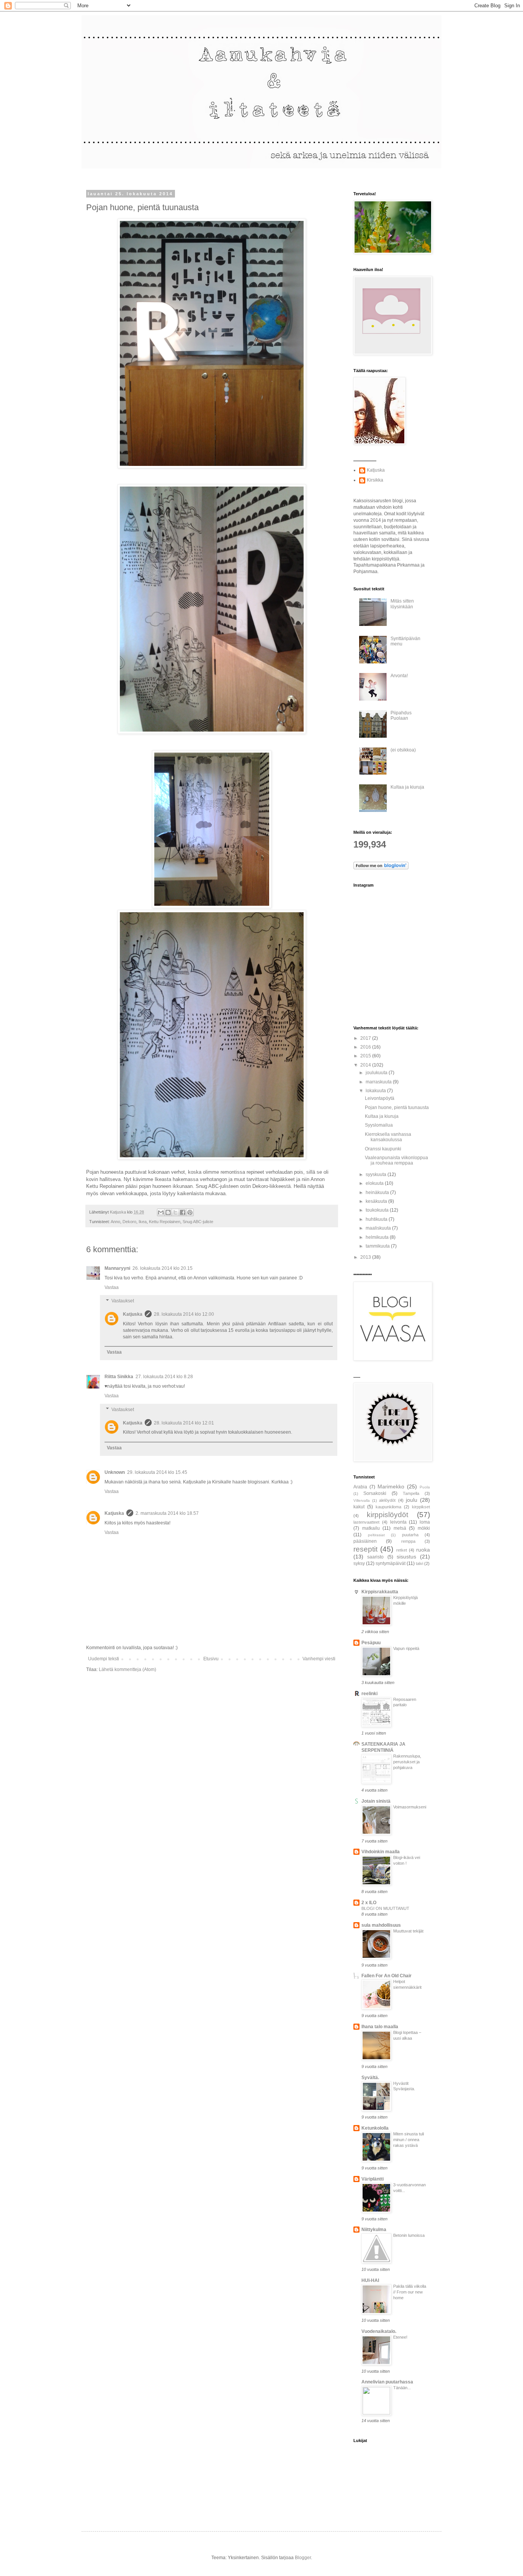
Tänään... (402, 2388)
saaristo (375, 1557)
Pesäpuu (371, 1643)
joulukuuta (377, 1073)
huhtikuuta (377, 1219)
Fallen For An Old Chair (387, 1976)
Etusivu (211, 1659)
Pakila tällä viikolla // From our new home (410, 2292)
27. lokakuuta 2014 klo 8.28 (164, 1377)
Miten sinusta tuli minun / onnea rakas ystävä (409, 2140)
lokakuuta (376, 1091)
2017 (366, 1038)
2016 (366, 1047)
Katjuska (133, 1314)
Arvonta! (399, 676)
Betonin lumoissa (409, 2235)
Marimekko (391, 1486)
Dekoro (129, 1222)
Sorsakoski (375, 1493)
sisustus (406, 1557)
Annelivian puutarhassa (387, 2382)
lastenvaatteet (366, 1522)
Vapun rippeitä (406, 1648)
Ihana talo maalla (380, 2027)
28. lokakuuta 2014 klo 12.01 (184, 1423)
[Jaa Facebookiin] (183, 1212)
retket (402, 1550)
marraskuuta (379, 1082)
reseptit (365, 1549)
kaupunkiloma (388, 1507)
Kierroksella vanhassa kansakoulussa (388, 1137)
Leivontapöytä (380, 1098)
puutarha (410, 1535)
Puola (425, 1487)
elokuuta (375, 1183)
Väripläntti (373, 2179)
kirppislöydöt (387, 1515)
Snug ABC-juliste (198, 1222)
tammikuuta (378, 1246)
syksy (359, 1563)
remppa (408, 1541)
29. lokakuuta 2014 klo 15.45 (157, 1472)
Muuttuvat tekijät (408, 1931)
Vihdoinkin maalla (381, 1852)
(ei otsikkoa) (403, 750)
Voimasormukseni (410, 1807)
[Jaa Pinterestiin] (190, 1212)
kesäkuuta (377, 1201)
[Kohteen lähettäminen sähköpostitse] (161, 1212)
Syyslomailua (379, 1125)
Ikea (143, 1222)
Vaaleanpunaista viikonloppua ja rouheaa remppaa (396, 1160)
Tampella (411, 1493)
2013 (366, 1257)
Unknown (115, 1472)
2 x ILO (369, 1903)
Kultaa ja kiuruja (407, 787)
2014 (366, 1065)
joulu (412, 1500)
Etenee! (400, 2337)
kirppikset (421, 1507)
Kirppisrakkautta (380, 1592)
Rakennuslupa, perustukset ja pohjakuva (407, 1762)
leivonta (398, 1522)
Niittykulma (374, 2230)
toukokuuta (378, 1210)
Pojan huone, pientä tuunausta (397, 1108)
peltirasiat (376, 1535)
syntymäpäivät (391, 1563)
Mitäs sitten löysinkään (402, 604)
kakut (359, 1507)
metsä (400, 1528)
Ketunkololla (375, 2128)
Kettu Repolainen (165, 1222)
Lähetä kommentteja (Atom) (127, 1669)
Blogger (303, 2558)
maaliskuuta (379, 1228)
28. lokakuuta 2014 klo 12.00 (184, 1314)
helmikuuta (378, 1237)
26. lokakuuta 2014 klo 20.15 (163, 1268)
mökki (424, 1528)
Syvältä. (370, 2078)
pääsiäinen (365, 1541)
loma (425, 1522)
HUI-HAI (370, 2280)
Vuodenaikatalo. (379, 2331)
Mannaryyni (117, 1268)
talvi (419, 1563)
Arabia (360, 1487)
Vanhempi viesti (319, 1659)
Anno (115, 1222)
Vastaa (112, 1287)
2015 (366, 1056)
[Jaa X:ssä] (175, 1212)
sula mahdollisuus (381, 1925)
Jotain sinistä (376, 1801)
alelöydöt (387, 1500)
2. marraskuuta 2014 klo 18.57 (167, 1513)
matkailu (371, 1528)
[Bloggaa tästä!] (168, 1212)
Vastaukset (123, 1301)
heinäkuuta (378, 1192)
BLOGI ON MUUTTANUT (385, 1908)
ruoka (423, 1550)
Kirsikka (375, 480)
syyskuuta (377, 1174)
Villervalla (362, 1500)
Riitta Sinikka (119, 1377)
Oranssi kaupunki (383, 1149)
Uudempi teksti (104, 1659)
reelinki (369, 1694)
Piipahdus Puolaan (401, 715)
